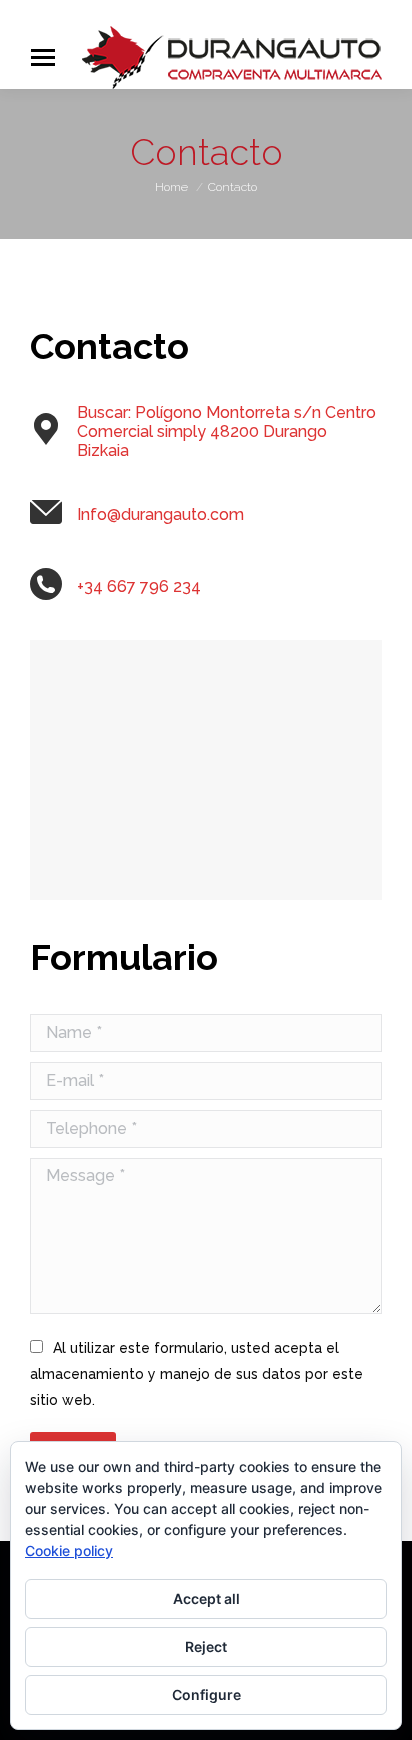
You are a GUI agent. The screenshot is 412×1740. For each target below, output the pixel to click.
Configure (206, 1694)
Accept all (206, 1598)
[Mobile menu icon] (43, 57)
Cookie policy (69, 1550)
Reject (206, 1646)
